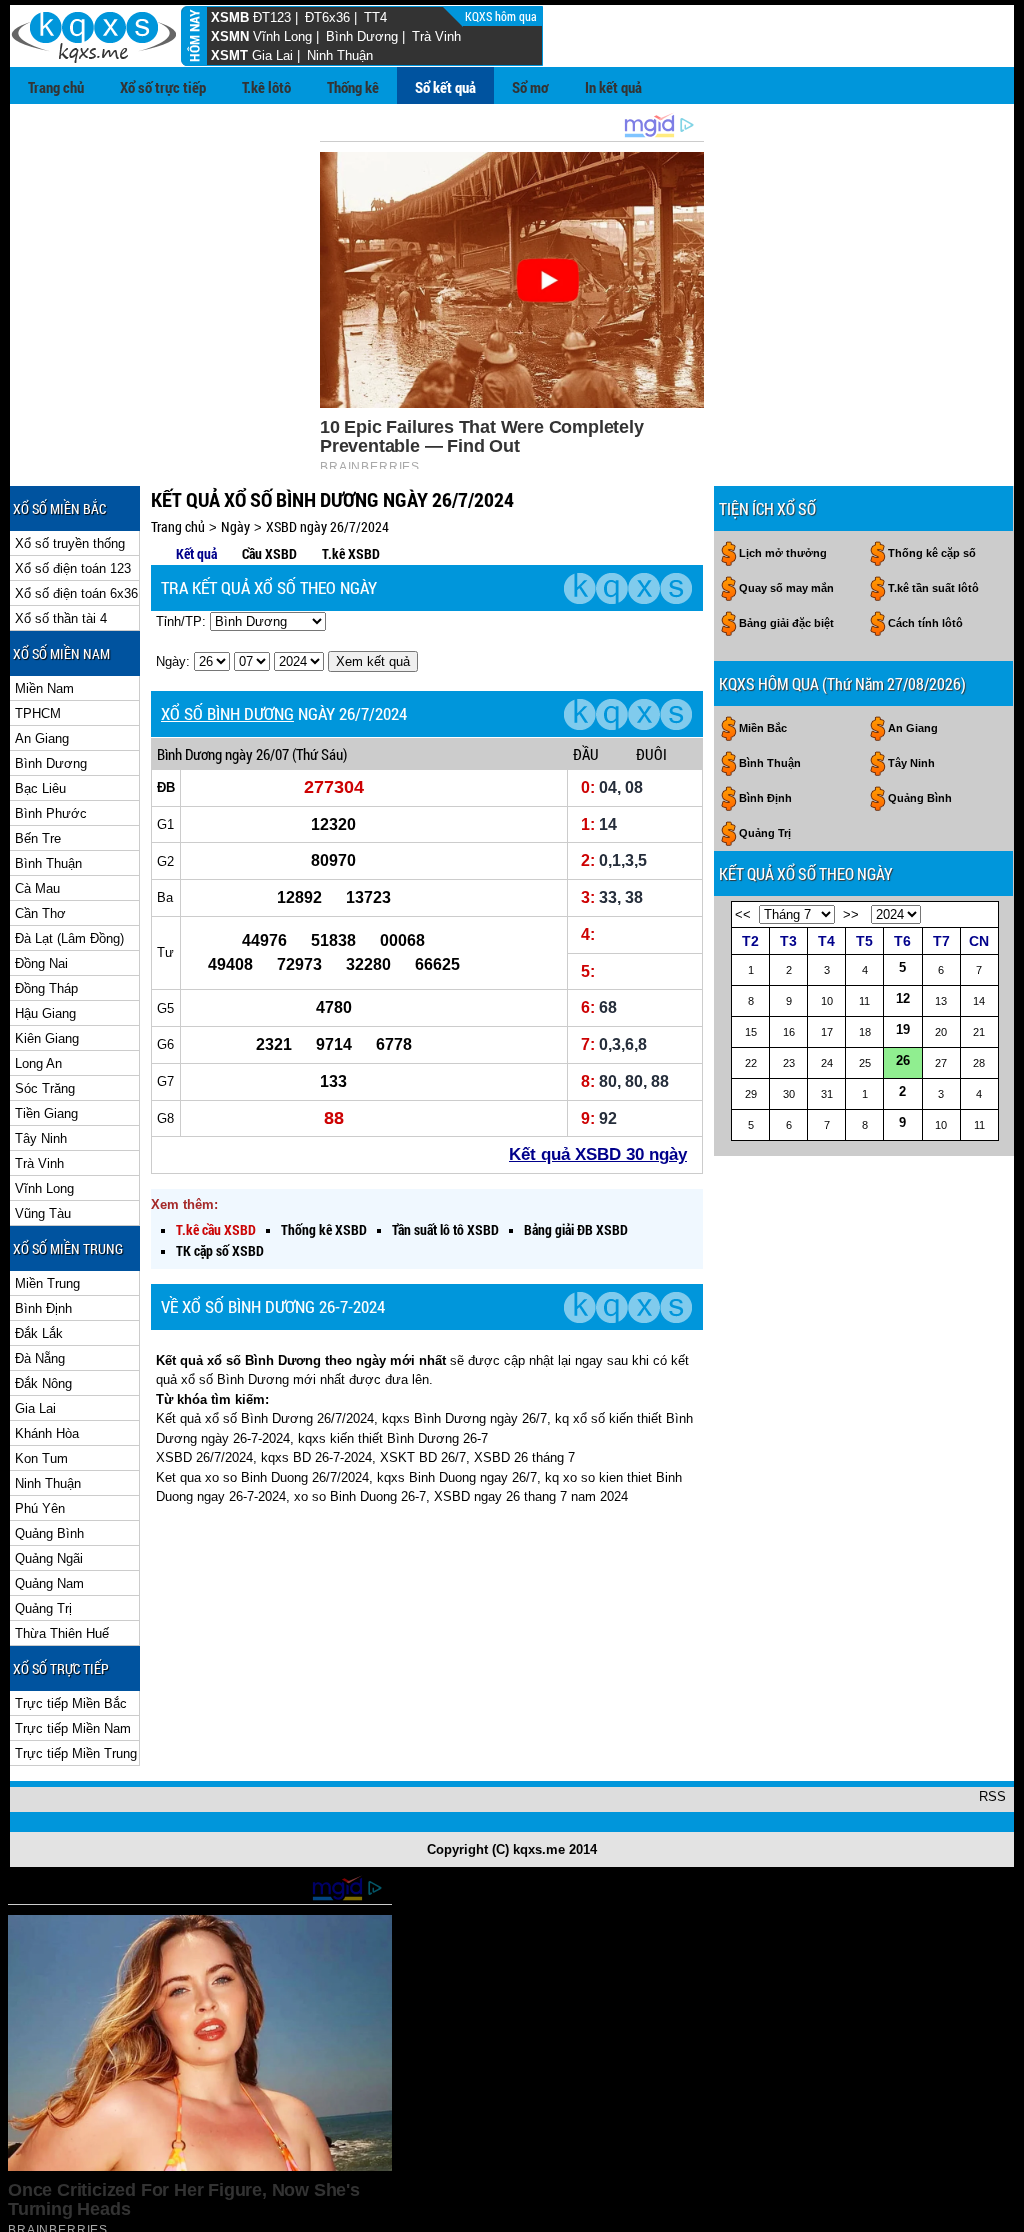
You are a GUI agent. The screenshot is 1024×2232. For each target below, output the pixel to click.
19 (903, 1029)
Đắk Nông (43, 1383)
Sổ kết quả (445, 87)
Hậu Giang (45, 1013)
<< (743, 914)
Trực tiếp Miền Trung (76, 1753)
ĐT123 (272, 17)
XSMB (230, 17)
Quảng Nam (49, 1583)
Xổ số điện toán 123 (73, 568)
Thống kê (353, 87)
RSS (992, 1796)
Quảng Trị (43, 1608)
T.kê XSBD (351, 553)
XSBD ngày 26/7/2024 (327, 526)
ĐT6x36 (327, 17)
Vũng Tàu (43, 1213)
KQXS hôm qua (502, 16)
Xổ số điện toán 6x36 (76, 593)
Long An (38, 1063)
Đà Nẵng (40, 1358)
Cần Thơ (40, 913)
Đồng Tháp (46, 988)
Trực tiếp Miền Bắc (71, 1703)
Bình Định (43, 1308)
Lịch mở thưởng (783, 553)
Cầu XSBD (269, 553)
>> (851, 914)
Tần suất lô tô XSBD (445, 1229)
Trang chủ (56, 87)
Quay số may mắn (786, 588)
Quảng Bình (49, 1533)
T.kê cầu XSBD (216, 1229)
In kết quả (613, 87)
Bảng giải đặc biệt (786, 623)
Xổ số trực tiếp (163, 87)
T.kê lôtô (266, 87)
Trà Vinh (436, 36)
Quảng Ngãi (49, 1558)
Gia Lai (272, 55)
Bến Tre (38, 838)
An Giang (42, 738)
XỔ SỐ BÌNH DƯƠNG (227, 713)
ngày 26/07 (257, 754)
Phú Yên (40, 1508)
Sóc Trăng (45, 1088)
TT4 (375, 17)
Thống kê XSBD (324, 1229)
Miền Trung (47, 1283)
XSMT (229, 55)
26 (903, 1060)
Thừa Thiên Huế (62, 1633)
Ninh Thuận (340, 55)
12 (903, 998)
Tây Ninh (41, 1138)
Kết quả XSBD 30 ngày (598, 1154)
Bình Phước (51, 813)
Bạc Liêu (40, 788)
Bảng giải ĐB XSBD (576, 1229)
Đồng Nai (41, 963)
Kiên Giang (47, 1038)
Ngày (235, 526)
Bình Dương (362, 36)
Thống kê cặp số (932, 553)
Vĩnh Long (282, 36)
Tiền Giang (46, 1113)
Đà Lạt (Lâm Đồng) (69, 938)
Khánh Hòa (47, 1433)
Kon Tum (41, 1458)
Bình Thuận (48, 863)
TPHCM (38, 713)
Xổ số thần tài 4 (61, 618)
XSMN (230, 36)
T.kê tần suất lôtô (933, 588)
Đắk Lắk (39, 1333)
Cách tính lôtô (925, 623)
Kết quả (196, 553)
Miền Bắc (763, 728)
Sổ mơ (530, 87)
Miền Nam (44, 688)
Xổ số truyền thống (70, 543)
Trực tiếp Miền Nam (73, 1728)
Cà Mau (37, 888)
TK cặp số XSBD (220, 1250)
